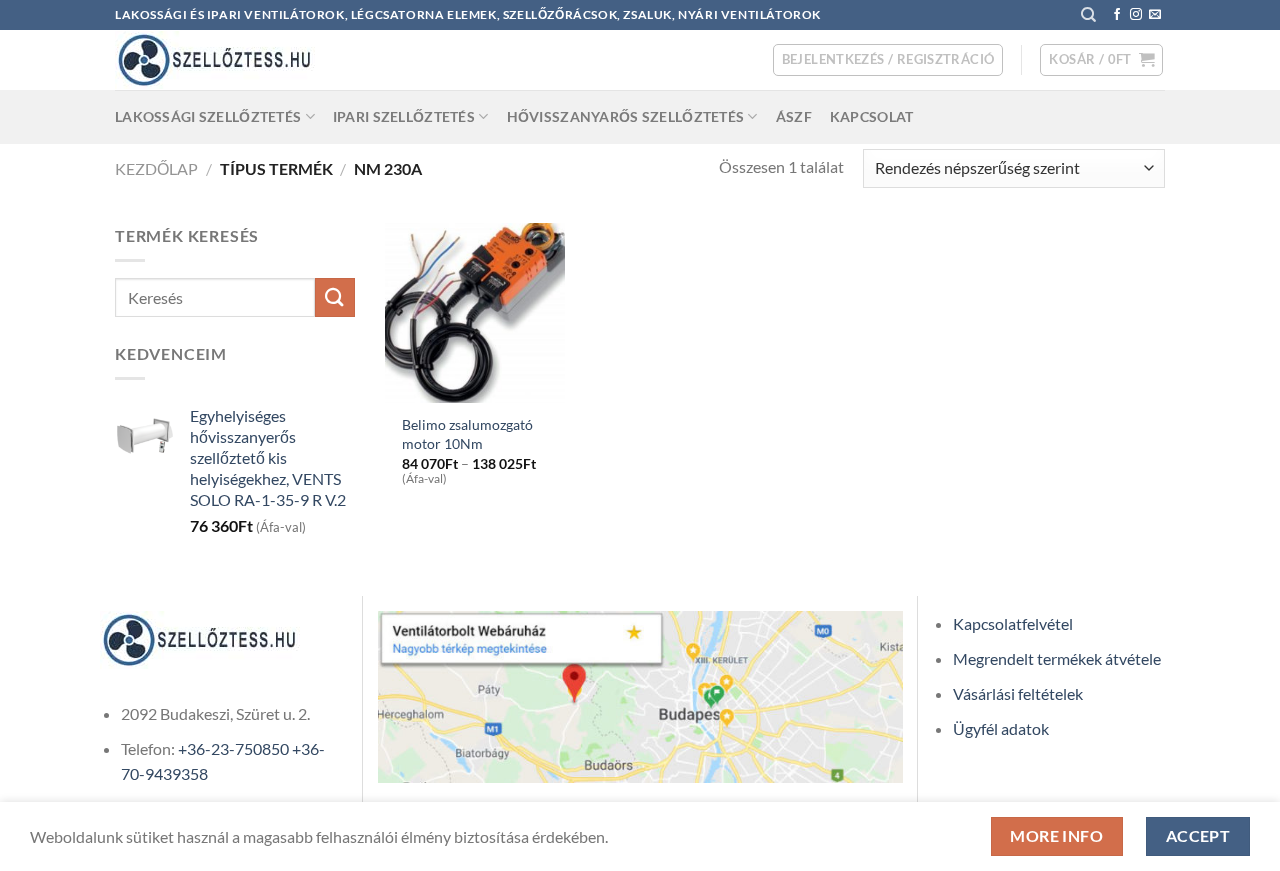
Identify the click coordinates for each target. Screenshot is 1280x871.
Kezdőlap (156, 168)
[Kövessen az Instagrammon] (1136, 15)
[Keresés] (1088, 15)
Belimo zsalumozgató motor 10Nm (467, 434)
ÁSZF (794, 116)
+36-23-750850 (233, 748)
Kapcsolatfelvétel (1013, 623)
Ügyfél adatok (1001, 728)
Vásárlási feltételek (1018, 693)
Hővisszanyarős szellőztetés (626, 116)
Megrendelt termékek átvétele (1057, 658)
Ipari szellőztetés (404, 116)
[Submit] (335, 297)
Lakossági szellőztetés (208, 116)
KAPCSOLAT (872, 116)
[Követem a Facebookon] (1117, 15)
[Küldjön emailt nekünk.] (1155, 15)
